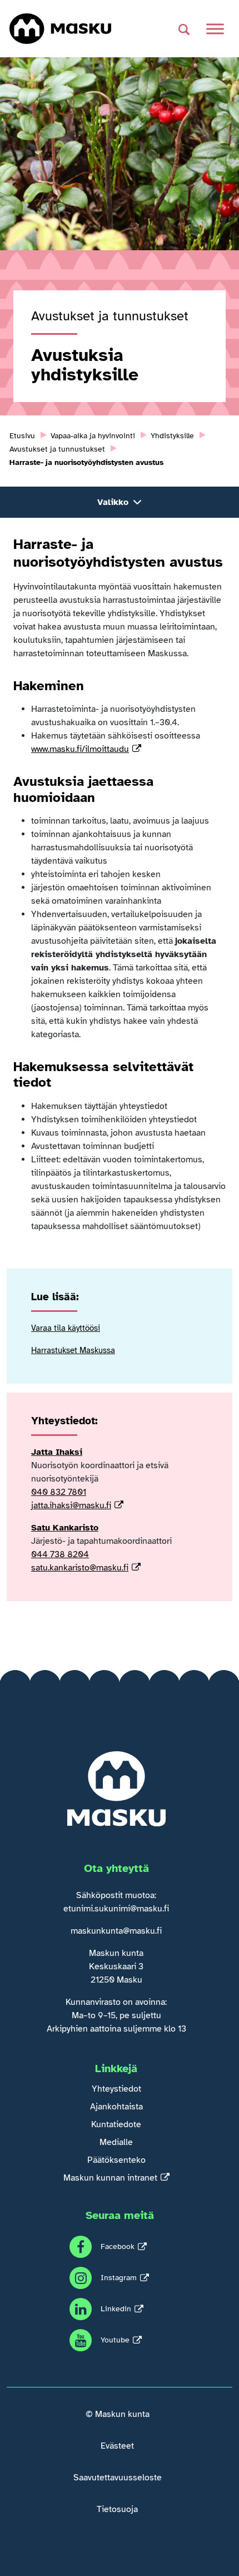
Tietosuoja (117, 2509)
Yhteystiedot (116, 2089)
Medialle (116, 2142)
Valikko (113, 502)
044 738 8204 (60, 1554)
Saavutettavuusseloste (118, 2478)
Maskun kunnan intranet (110, 2178)
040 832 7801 (59, 1492)
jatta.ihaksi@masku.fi (71, 1505)
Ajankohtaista (116, 2107)
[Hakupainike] (184, 29)
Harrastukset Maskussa (73, 1350)
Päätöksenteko (116, 2160)
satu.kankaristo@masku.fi (80, 1568)
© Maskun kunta (118, 2414)
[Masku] (60, 29)
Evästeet (117, 2446)
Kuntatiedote (116, 2124)
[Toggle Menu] (215, 29)
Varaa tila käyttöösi (66, 1328)
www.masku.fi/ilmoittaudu (80, 749)
